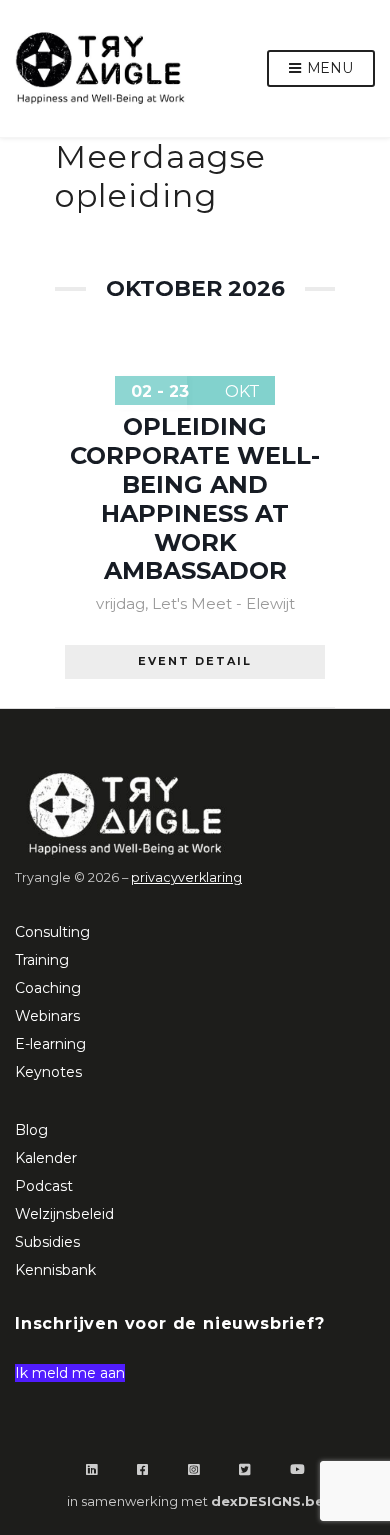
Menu (328, 68)
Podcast (44, 1186)
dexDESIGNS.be (267, 1501)
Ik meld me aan (70, 1373)
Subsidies (47, 1242)
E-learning (50, 1044)
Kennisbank (55, 1270)
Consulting (52, 932)
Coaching (48, 988)
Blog (31, 1130)
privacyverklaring (186, 877)
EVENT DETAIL (195, 661)
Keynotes (48, 1072)
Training (42, 960)
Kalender (46, 1158)
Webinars (47, 1016)
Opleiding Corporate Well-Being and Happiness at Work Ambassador (195, 498)
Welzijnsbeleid (64, 1214)
